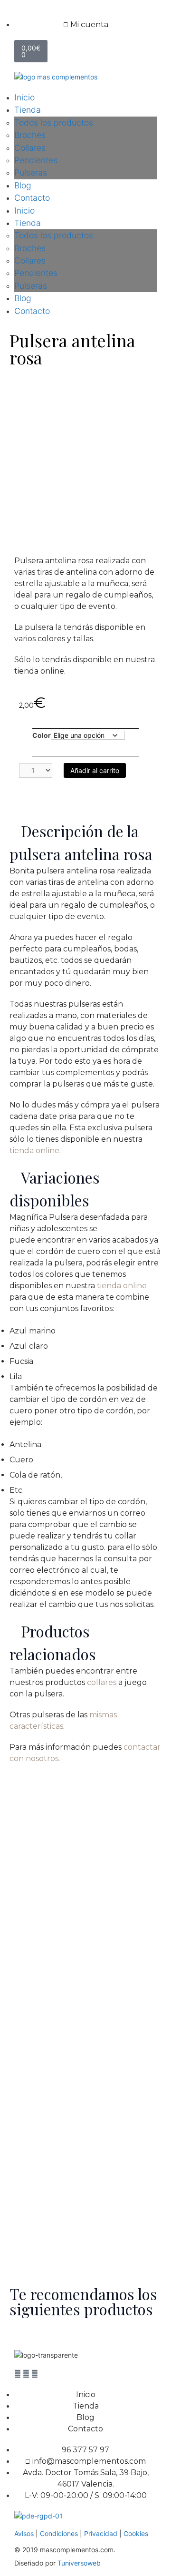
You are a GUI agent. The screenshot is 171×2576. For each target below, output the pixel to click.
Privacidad (101, 2533)
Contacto (32, 198)
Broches (30, 135)
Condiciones (60, 2533)
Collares (30, 148)
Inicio (24, 97)
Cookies (136, 2533)
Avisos (24, 2533)
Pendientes (36, 160)
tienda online (34, 1151)
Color (42, 735)
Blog (23, 185)
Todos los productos (54, 122)
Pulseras (31, 172)
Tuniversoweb (79, 2563)
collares (102, 1682)
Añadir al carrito (95, 770)
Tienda (28, 110)
